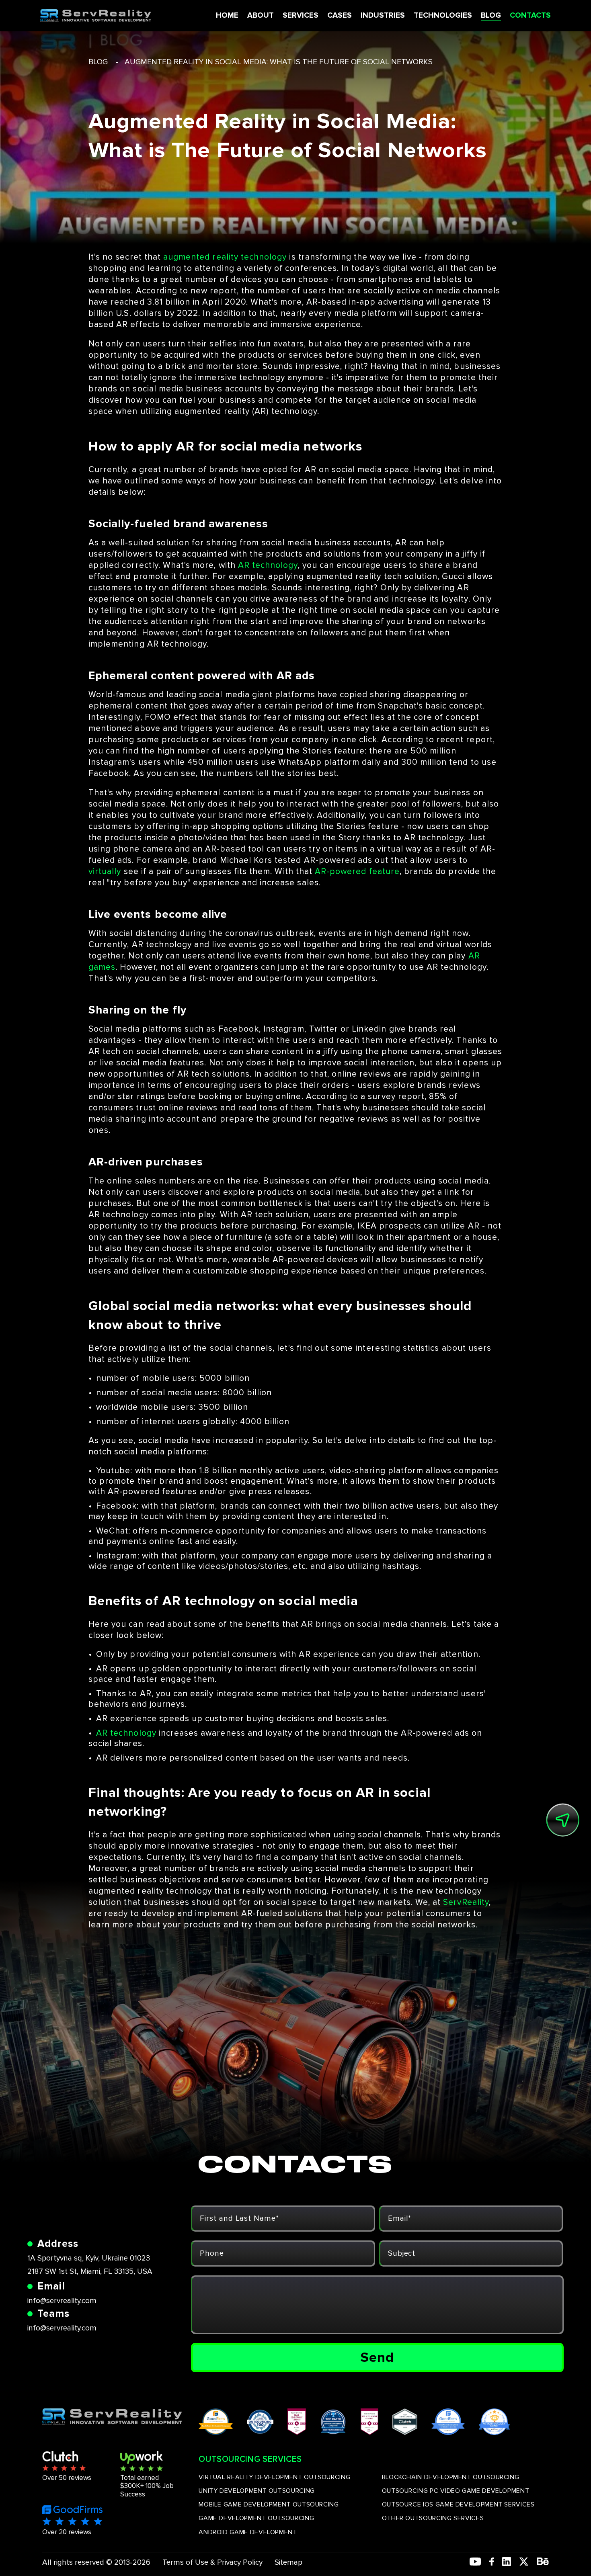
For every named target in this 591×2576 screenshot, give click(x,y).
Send (377, 2357)
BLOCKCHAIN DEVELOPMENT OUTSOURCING (451, 2477)
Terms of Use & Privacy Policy (212, 2563)
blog (98, 62)
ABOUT (261, 15)
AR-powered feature (357, 871)
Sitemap (288, 2563)
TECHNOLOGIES (443, 15)
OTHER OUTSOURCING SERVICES (433, 2518)
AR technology (268, 565)
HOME (227, 15)
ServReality (466, 1902)
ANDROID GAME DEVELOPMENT (248, 2532)
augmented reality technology (225, 257)
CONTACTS (530, 15)
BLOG (491, 15)
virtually (105, 871)
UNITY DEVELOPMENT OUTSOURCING (257, 2491)
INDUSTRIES (383, 15)
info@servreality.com (62, 2301)
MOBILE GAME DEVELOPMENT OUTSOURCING (269, 2504)
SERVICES (301, 15)
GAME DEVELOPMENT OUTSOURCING (256, 2518)
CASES (340, 15)
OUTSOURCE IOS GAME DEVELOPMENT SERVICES (458, 2504)
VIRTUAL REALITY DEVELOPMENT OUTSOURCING (274, 2477)
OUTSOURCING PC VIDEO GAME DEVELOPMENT (456, 2491)
